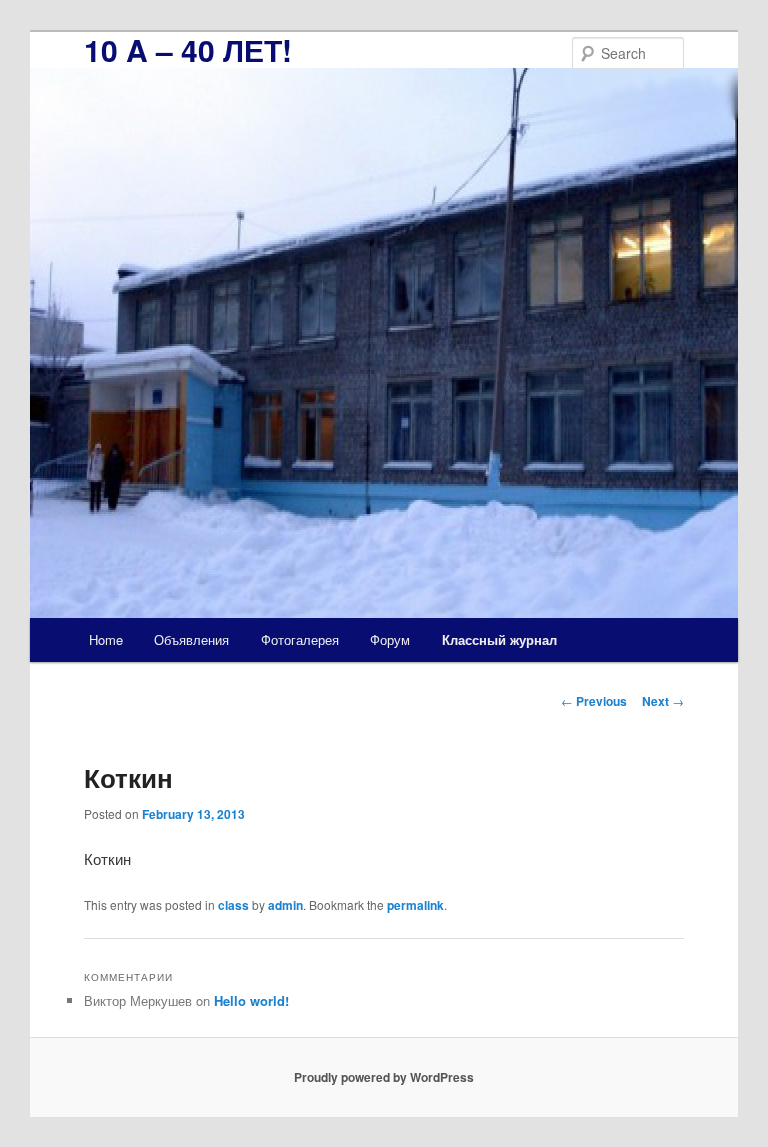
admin (285, 905)
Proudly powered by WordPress (384, 1077)
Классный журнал (499, 639)
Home (106, 639)
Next (663, 701)
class (233, 905)
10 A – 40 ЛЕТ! (188, 49)
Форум (390, 639)
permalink (415, 905)
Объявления (191, 639)
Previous (594, 701)
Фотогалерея (300, 639)
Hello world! (251, 1000)
